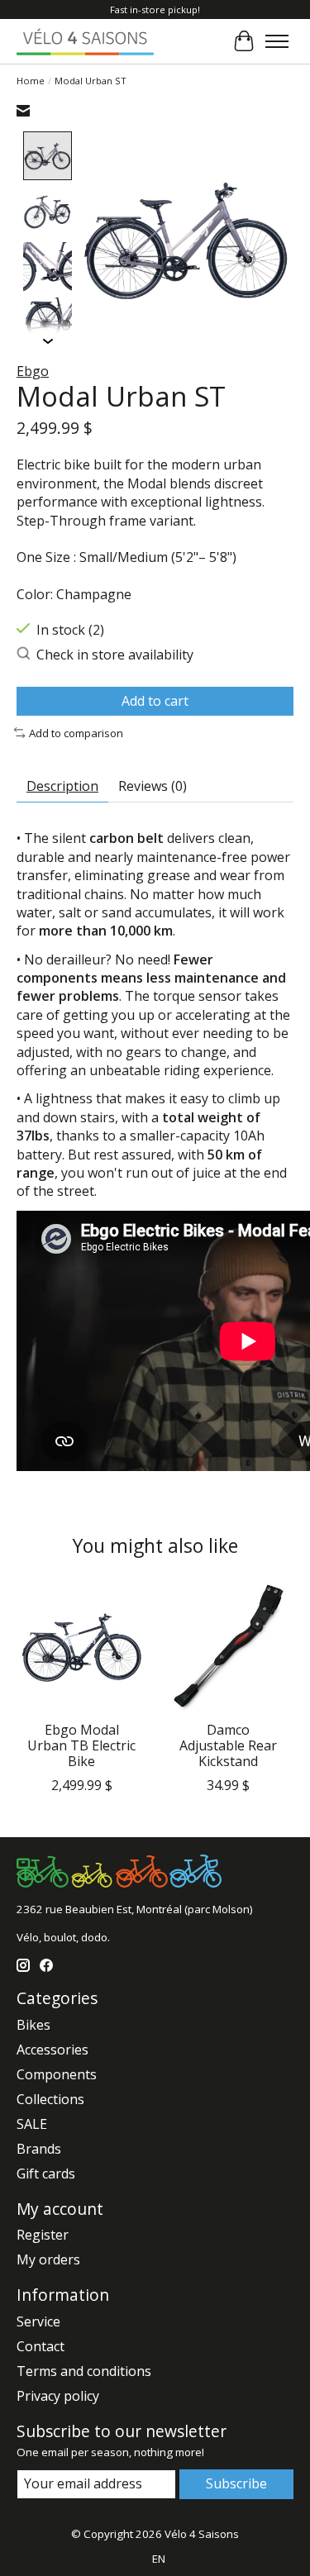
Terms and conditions (84, 2371)
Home (31, 81)
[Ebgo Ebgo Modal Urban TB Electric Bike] (82, 1647)
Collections (50, 2099)
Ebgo (33, 371)
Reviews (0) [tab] (153, 786)
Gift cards (46, 2174)
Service (38, 2321)
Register (43, 2235)
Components (57, 2074)
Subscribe (236, 2483)
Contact (41, 2346)
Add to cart (155, 701)
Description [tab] (62, 786)
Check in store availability (115, 655)
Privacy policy (58, 2396)
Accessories (52, 2050)
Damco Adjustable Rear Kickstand (228, 1745)
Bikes (33, 2025)
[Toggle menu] (277, 41)
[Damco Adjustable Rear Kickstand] (229, 1647)
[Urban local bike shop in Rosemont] (85, 41)
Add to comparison (76, 733)
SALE (32, 2124)
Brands (39, 2149)
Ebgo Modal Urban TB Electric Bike (81, 1745)
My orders (48, 2259)
